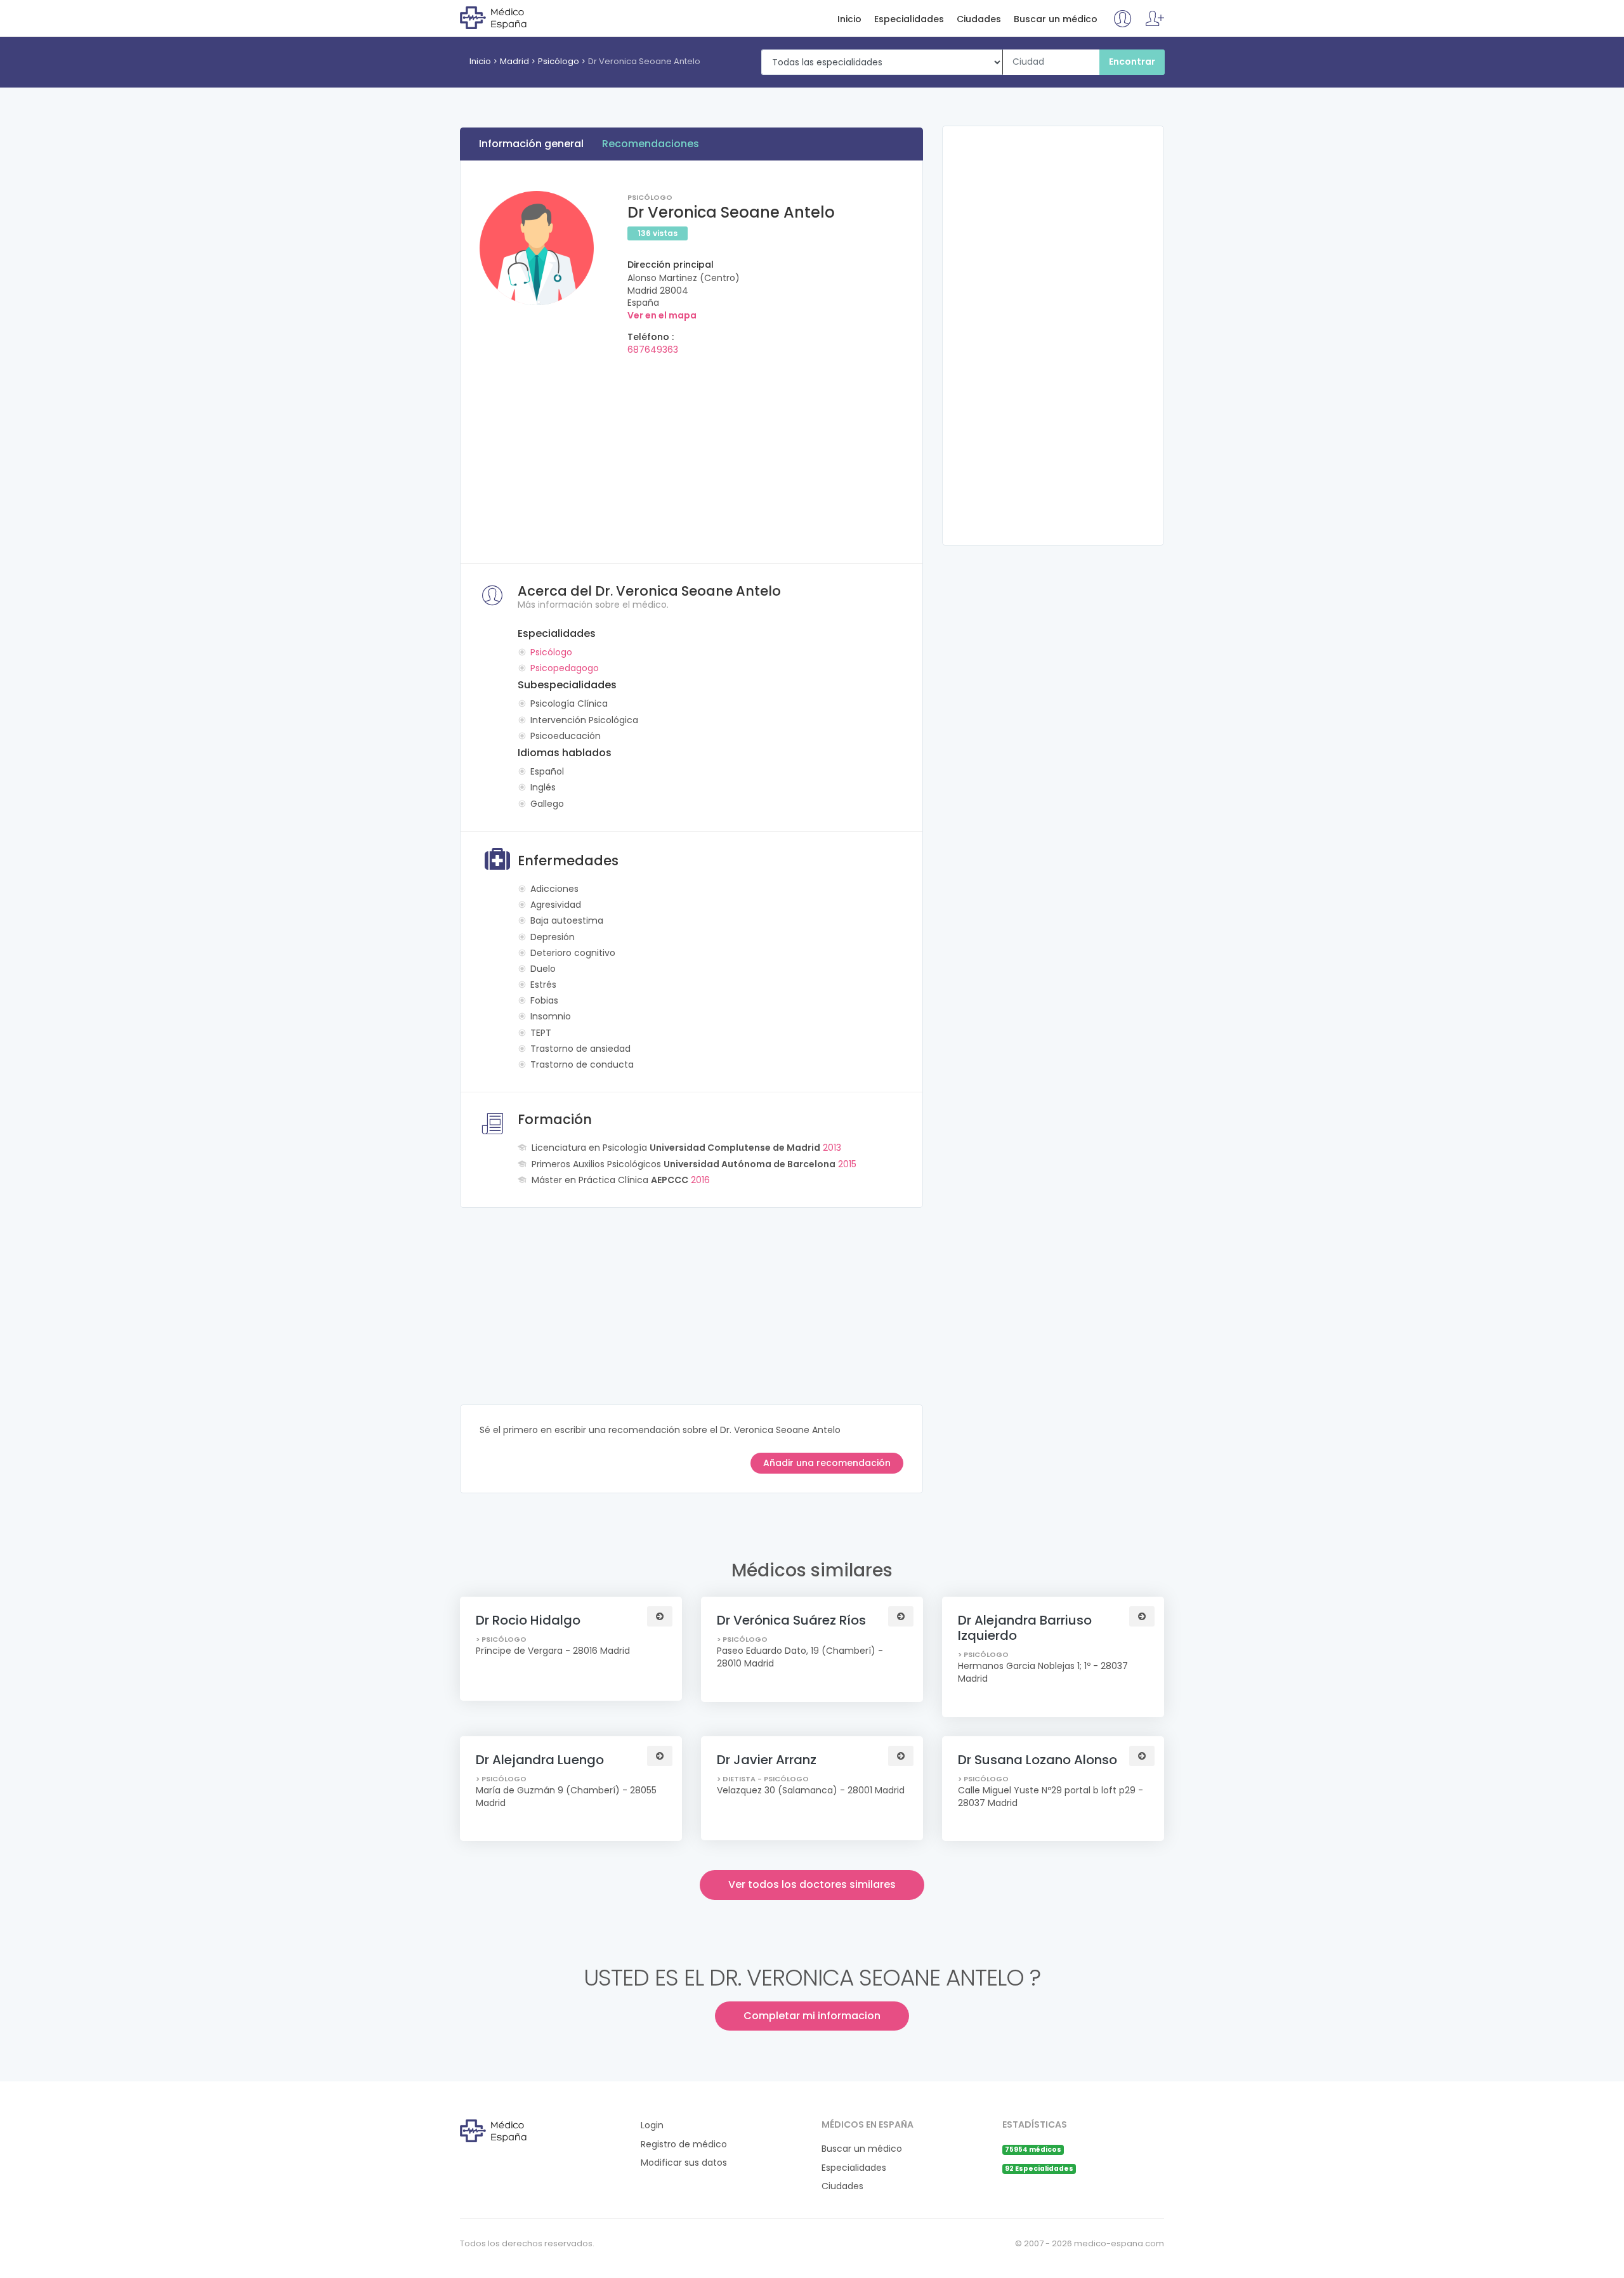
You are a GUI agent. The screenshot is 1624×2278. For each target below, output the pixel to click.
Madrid (514, 61)
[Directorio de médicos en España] (512, 17)
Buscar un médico (1056, 19)
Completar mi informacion (812, 2016)
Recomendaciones (651, 144)
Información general (531, 144)
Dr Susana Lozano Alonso (1038, 1760)
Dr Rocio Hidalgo (528, 1620)
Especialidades (909, 19)
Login (652, 2125)
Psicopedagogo (565, 668)
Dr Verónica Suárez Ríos (791, 1620)
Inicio (849, 19)
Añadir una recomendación (827, 1463)
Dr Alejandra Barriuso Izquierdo (1025, 1628)
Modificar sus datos (684, 2163)
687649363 (653, 350)
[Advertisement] (691, 455)
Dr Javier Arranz (767, 1760)
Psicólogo (559, 61)
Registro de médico (684, 2144)
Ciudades (979, 19)
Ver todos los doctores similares (812, 1884)
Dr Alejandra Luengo (540, 1760)
